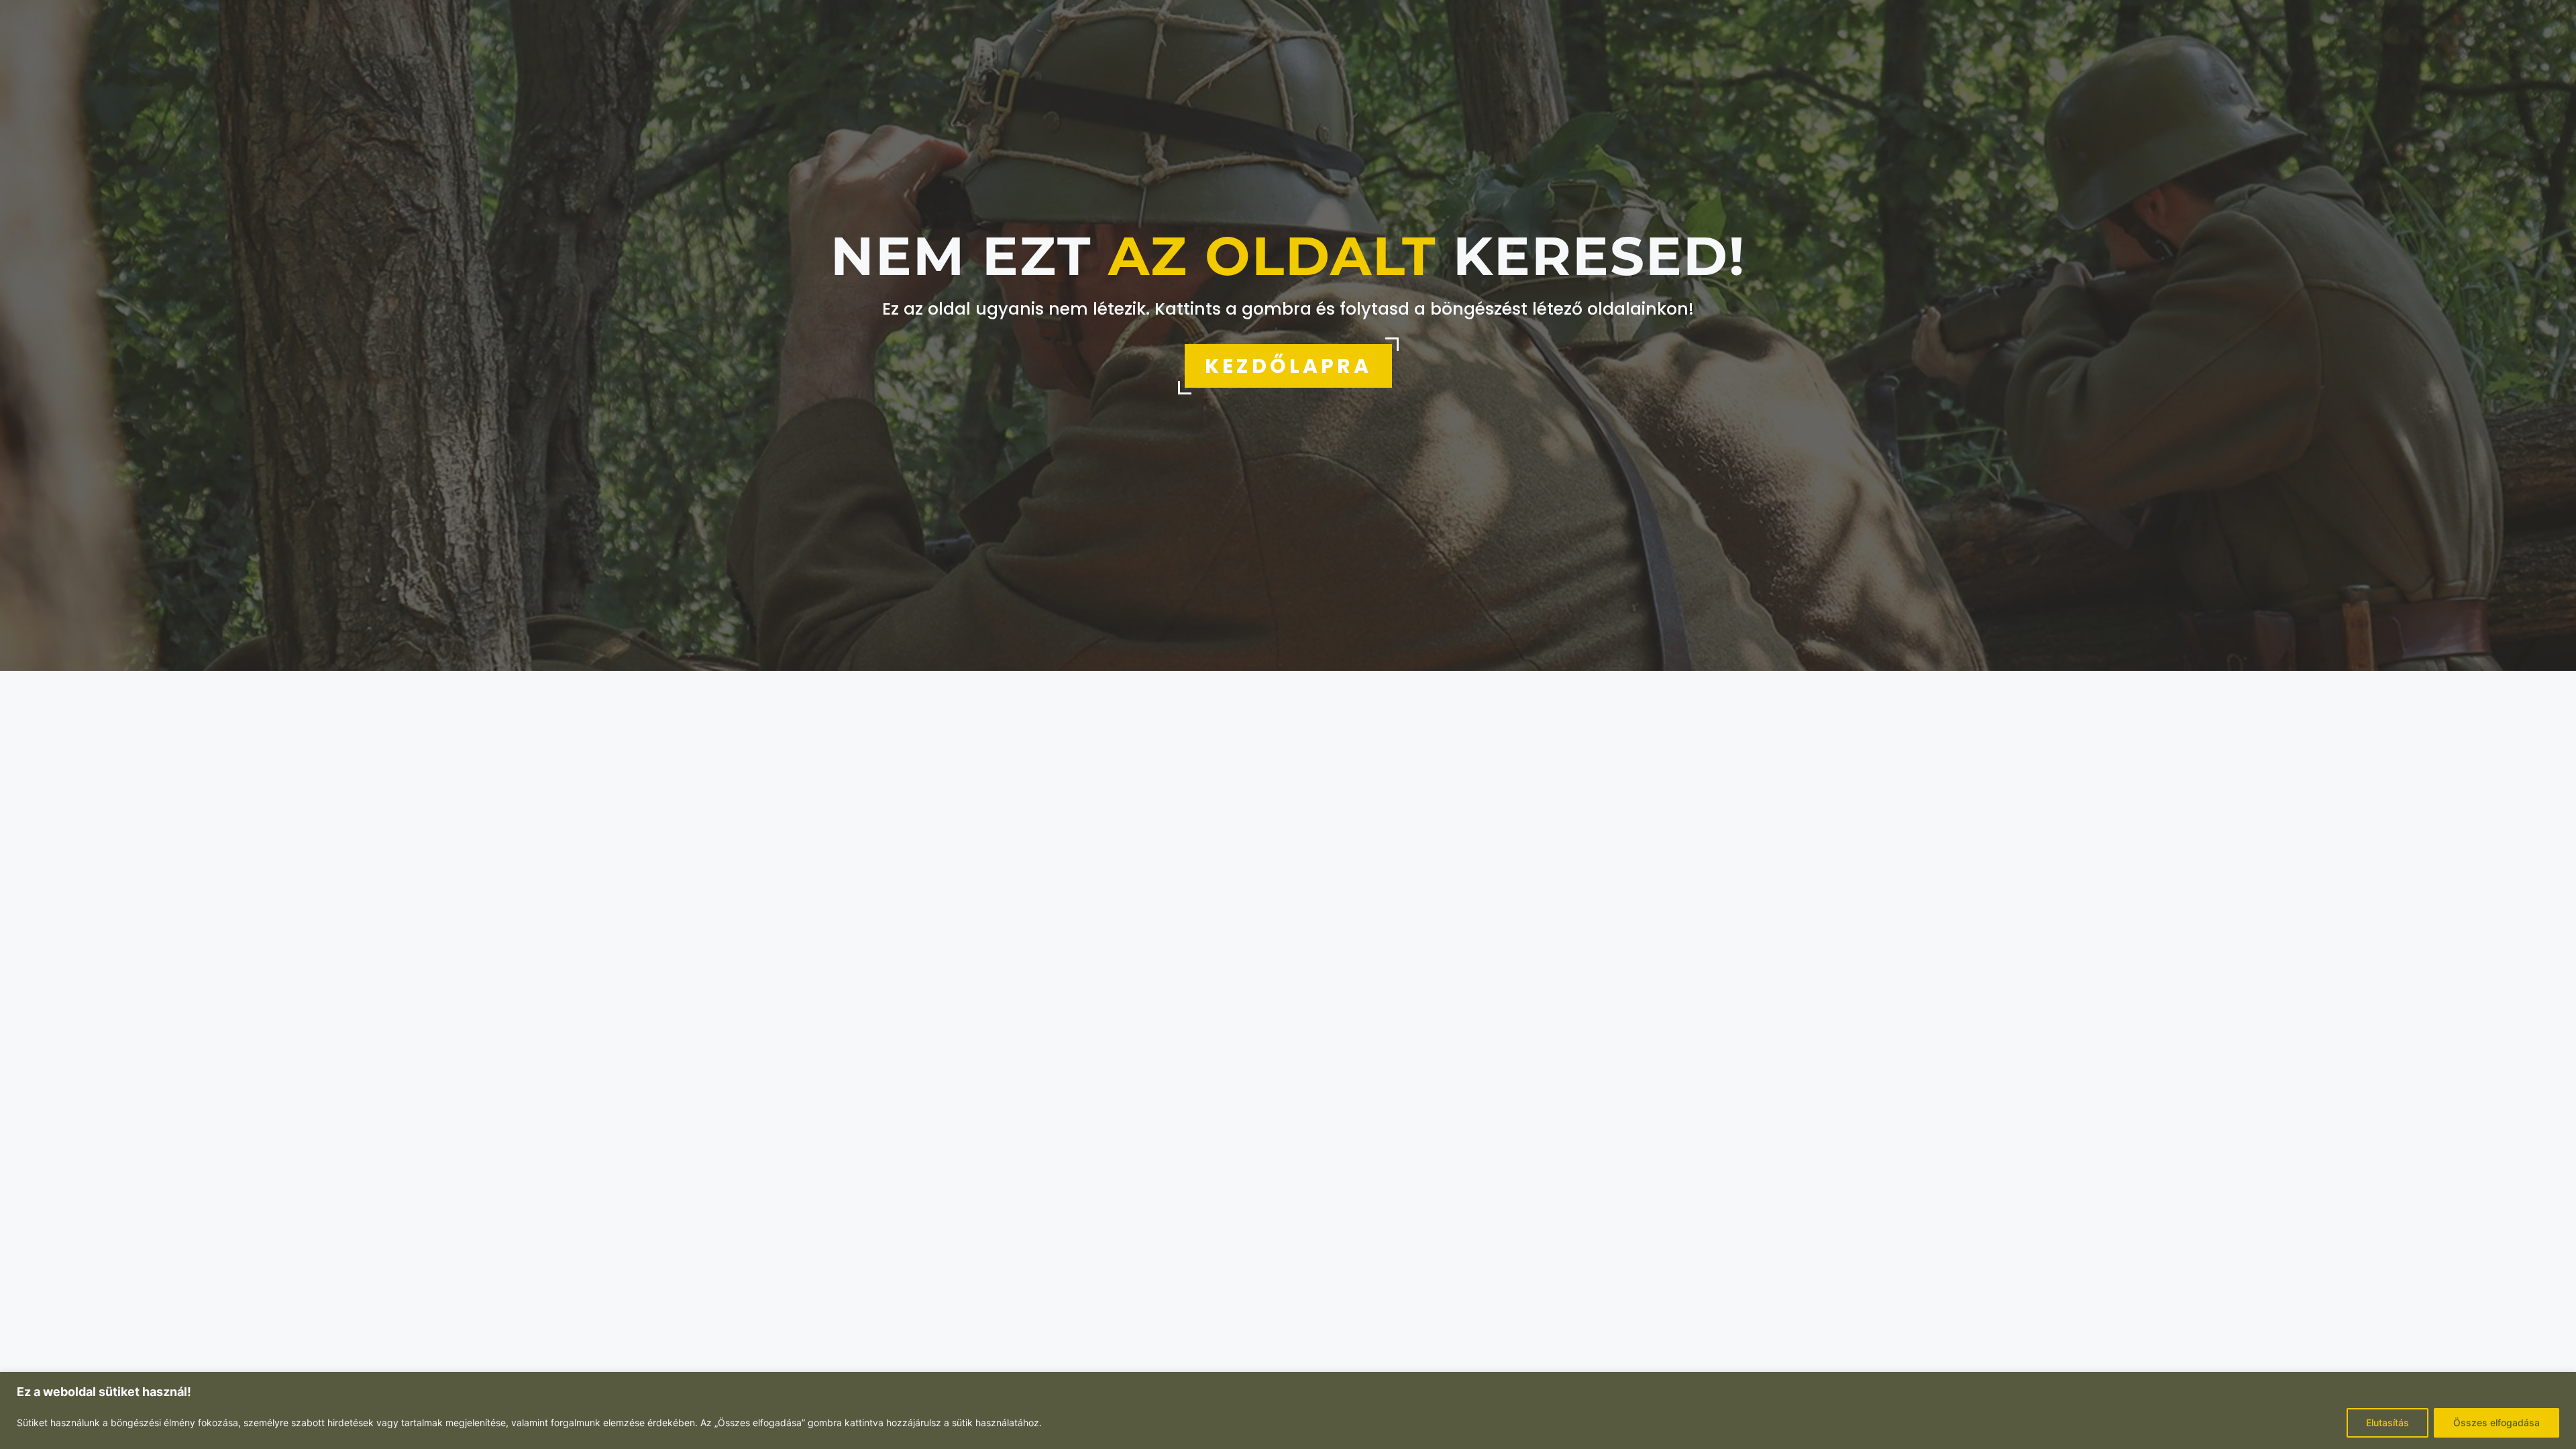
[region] (1288, 1410)
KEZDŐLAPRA (1288, 366)
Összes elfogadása (2497, 1423)
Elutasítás (2387, 1423)
